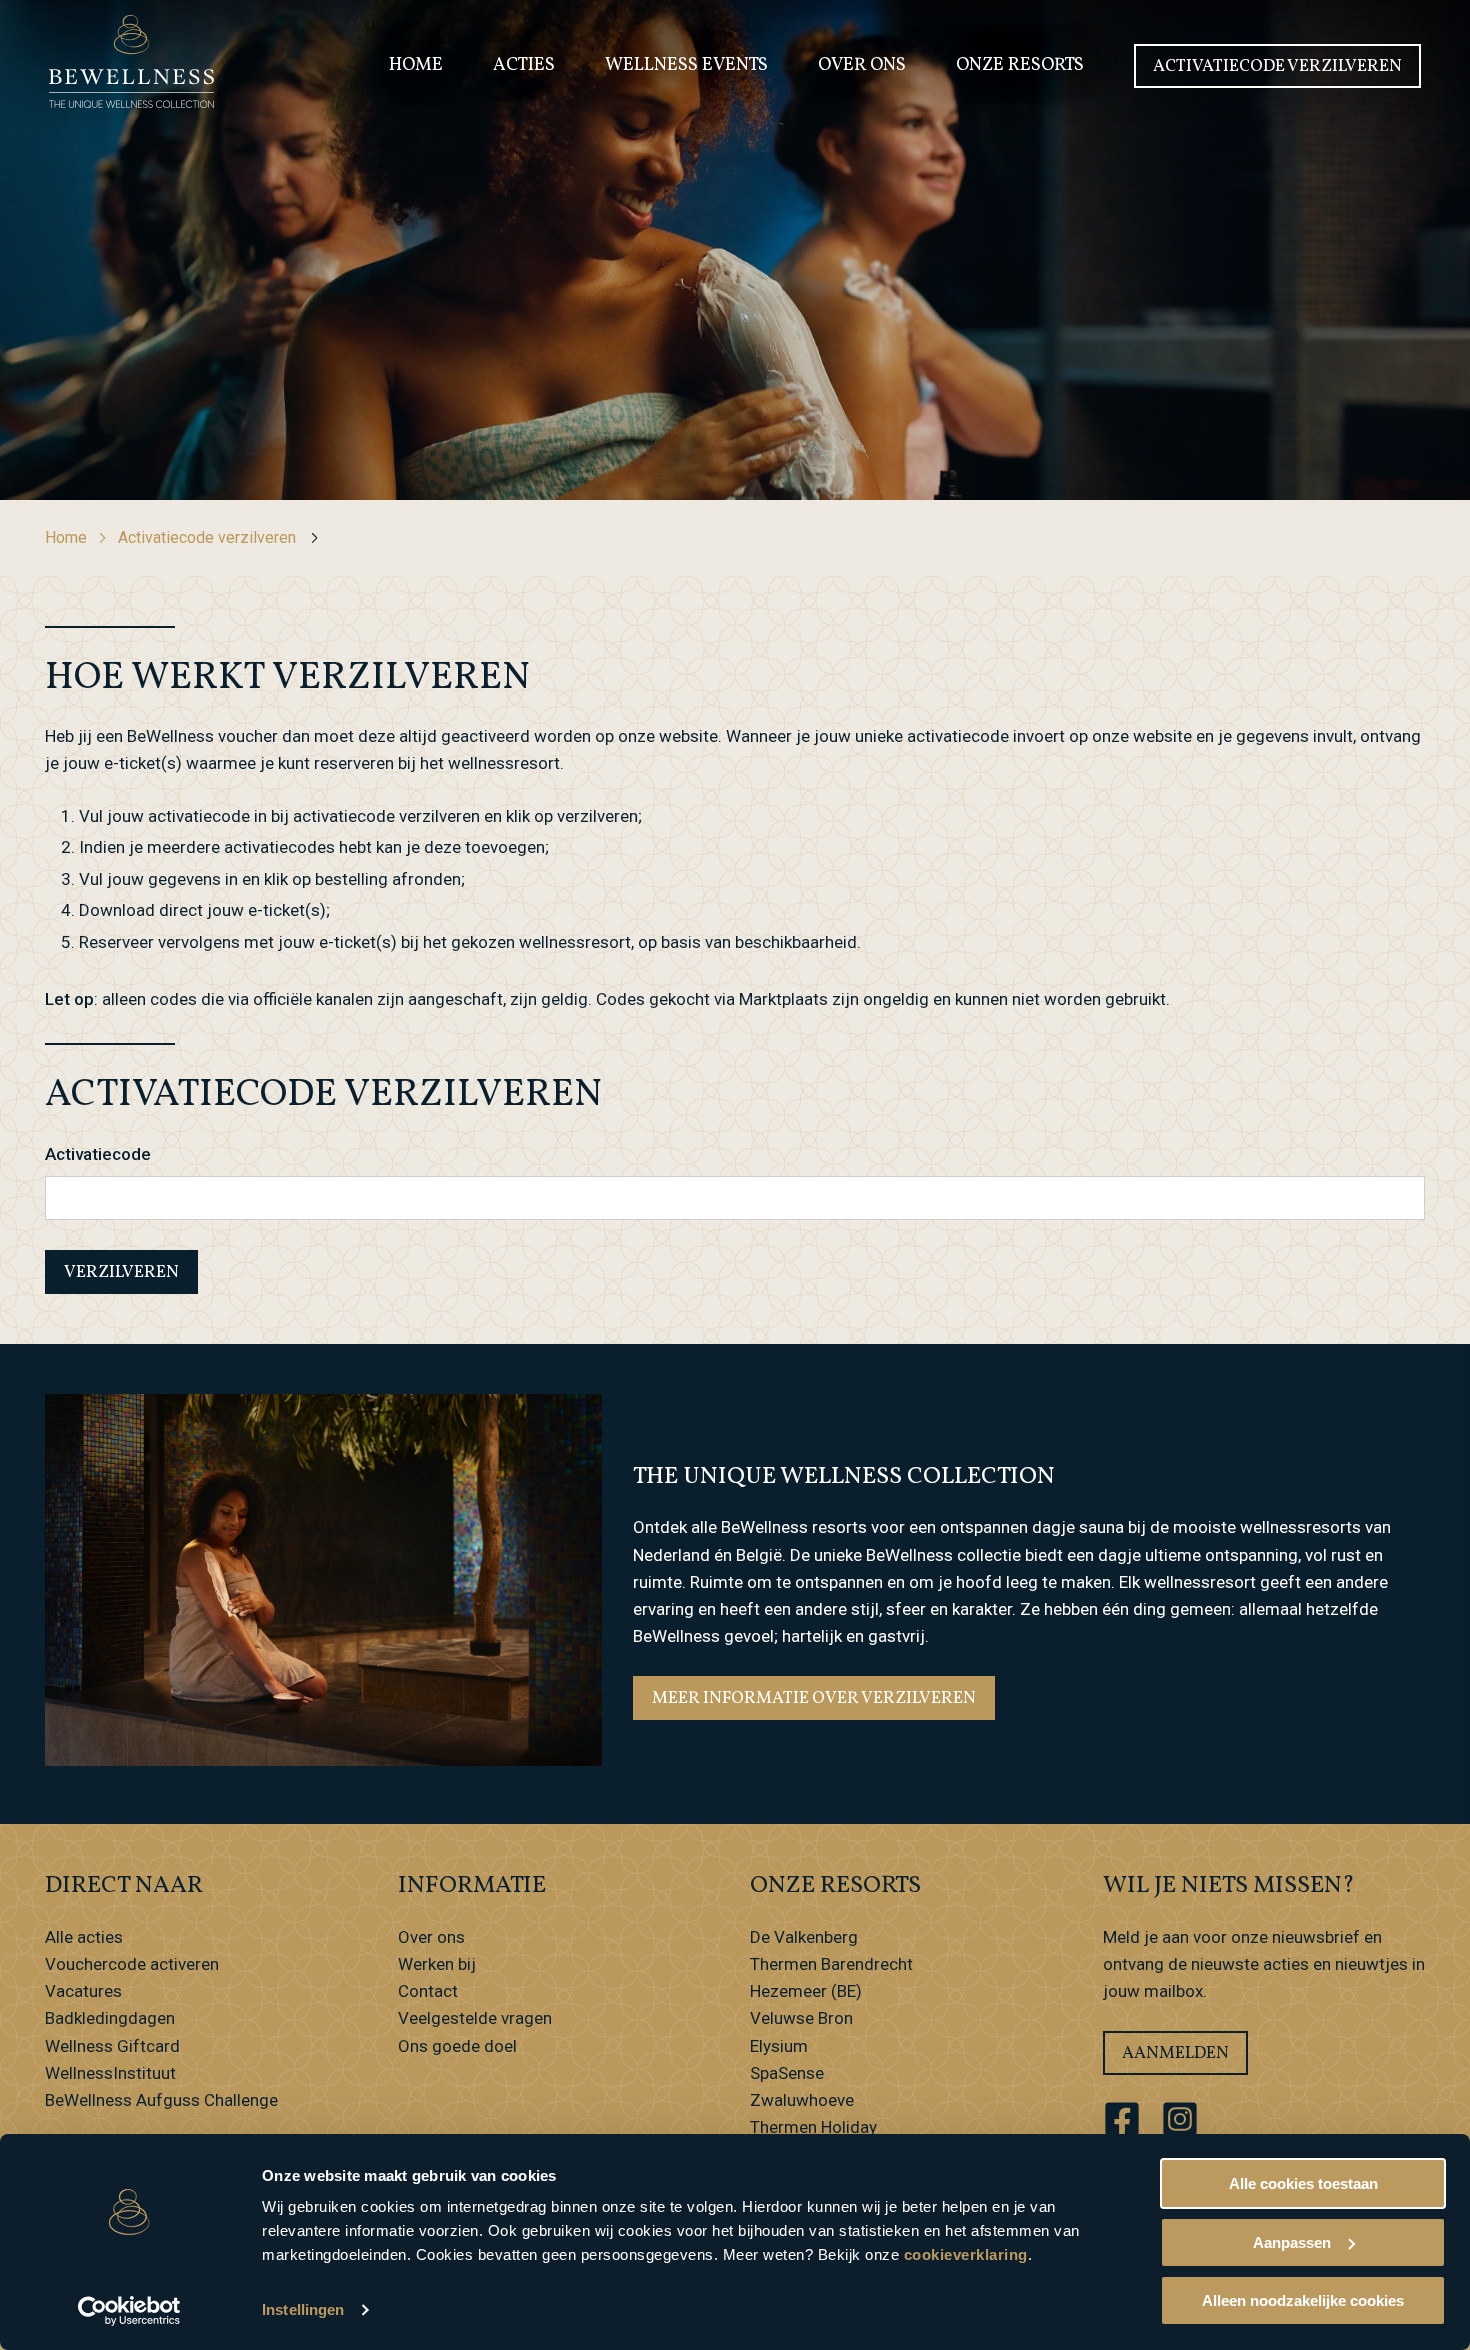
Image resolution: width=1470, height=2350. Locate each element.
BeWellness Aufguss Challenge (161, 2100)
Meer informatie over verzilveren (814, 1698)
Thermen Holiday (813, 2127)
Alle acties (84, 1937)
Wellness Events (686, 65)
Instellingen (303, 2309)
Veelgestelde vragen (475, 2018)
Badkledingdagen (110, 2018)
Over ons (862, 65)
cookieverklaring (966, 2254)
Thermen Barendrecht (831, 1964)
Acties (524, 65)
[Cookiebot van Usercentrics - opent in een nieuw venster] (129, 2311)
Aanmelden (1175, 2053)
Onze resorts (1020, 65)
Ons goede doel (457, 2046)
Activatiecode (98, 1154)
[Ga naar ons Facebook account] (1122, 2119)
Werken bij (437, 1964)
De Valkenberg (804, 1937)
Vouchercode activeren (132, 1964)
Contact (428, 1991)
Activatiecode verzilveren (1277, 66)
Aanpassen (1292, 2242)
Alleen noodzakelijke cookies (1303, 2300)
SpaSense (787, 2073)
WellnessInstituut (110, 2073)
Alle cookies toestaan (1303, 2183)
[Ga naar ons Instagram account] (1180, 2119)
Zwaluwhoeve (802, 2100)
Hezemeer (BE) (806, 1991)
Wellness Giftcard (112, 2046)
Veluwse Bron (801, 2018)
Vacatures (83, 1991)
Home (416, 65)
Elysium (779, 2046)
